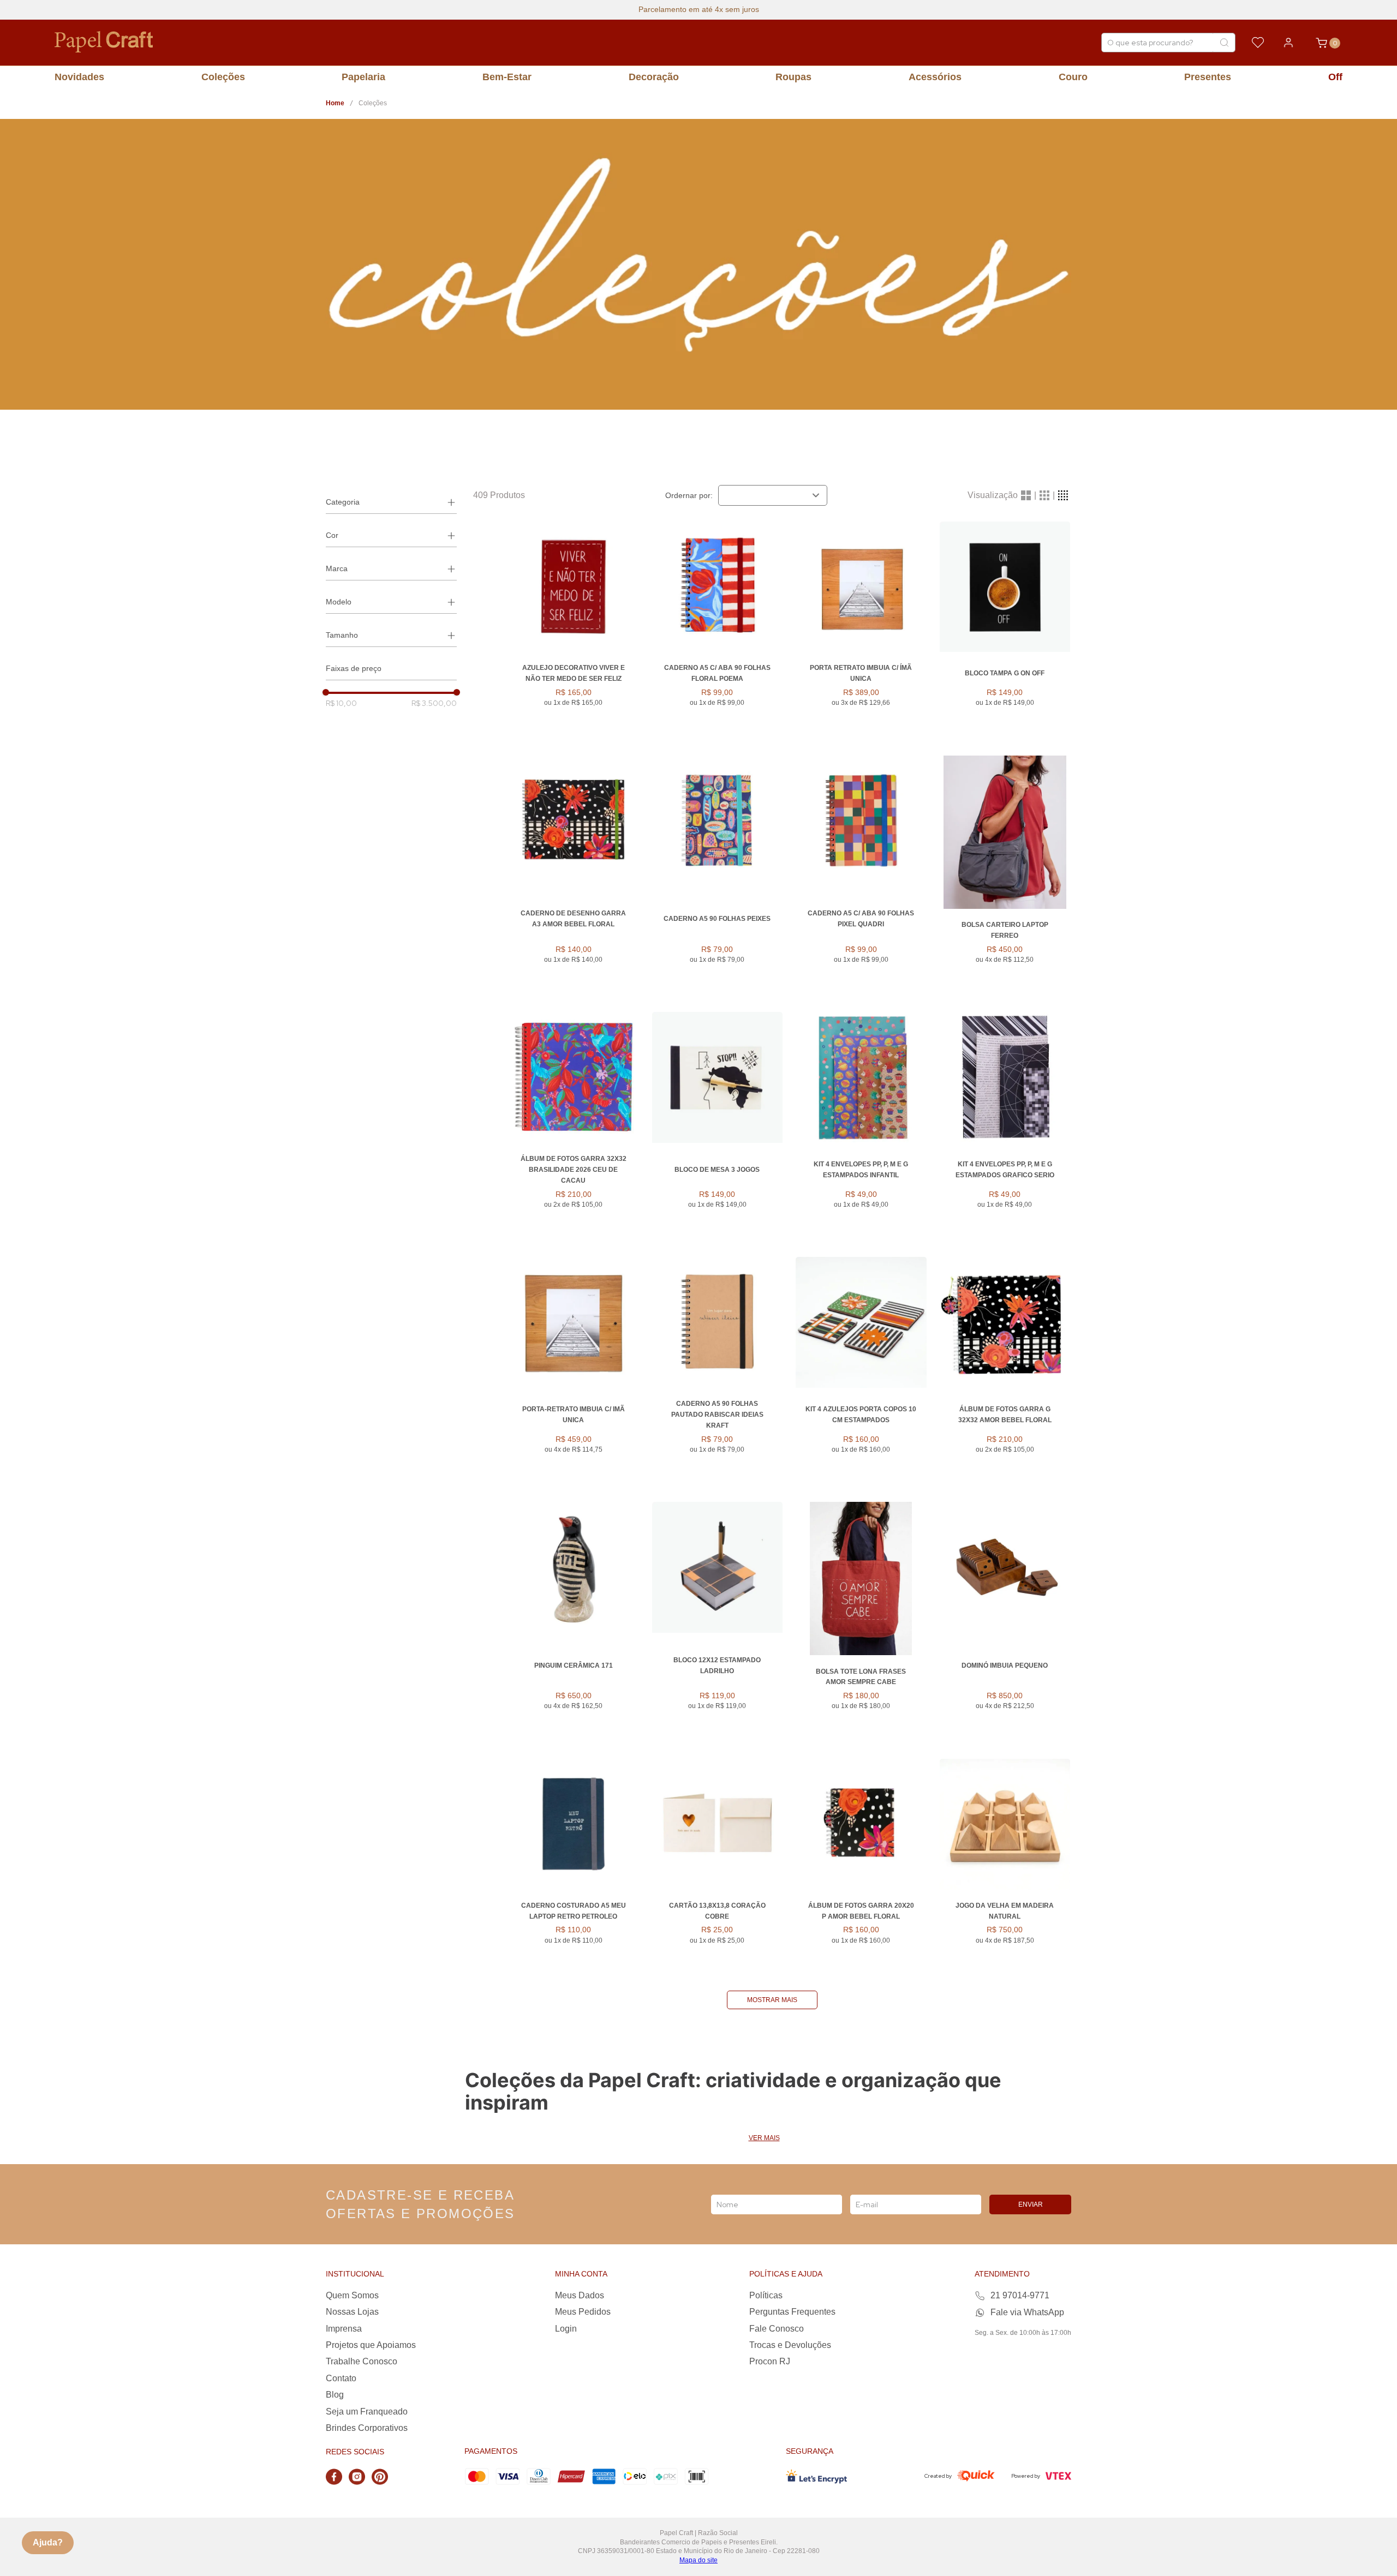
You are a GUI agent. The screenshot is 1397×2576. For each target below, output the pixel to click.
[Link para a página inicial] (335, 103)
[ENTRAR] (1288, 43)
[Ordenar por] (773, 495)
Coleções (373, 103)
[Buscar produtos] (1224, 43)
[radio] (1026, 495)
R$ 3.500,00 (434, 703)
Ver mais (764, 2138)
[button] (391, 502)
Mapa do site (698, 2560)
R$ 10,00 (341, 703)
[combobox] (1168, 43)
